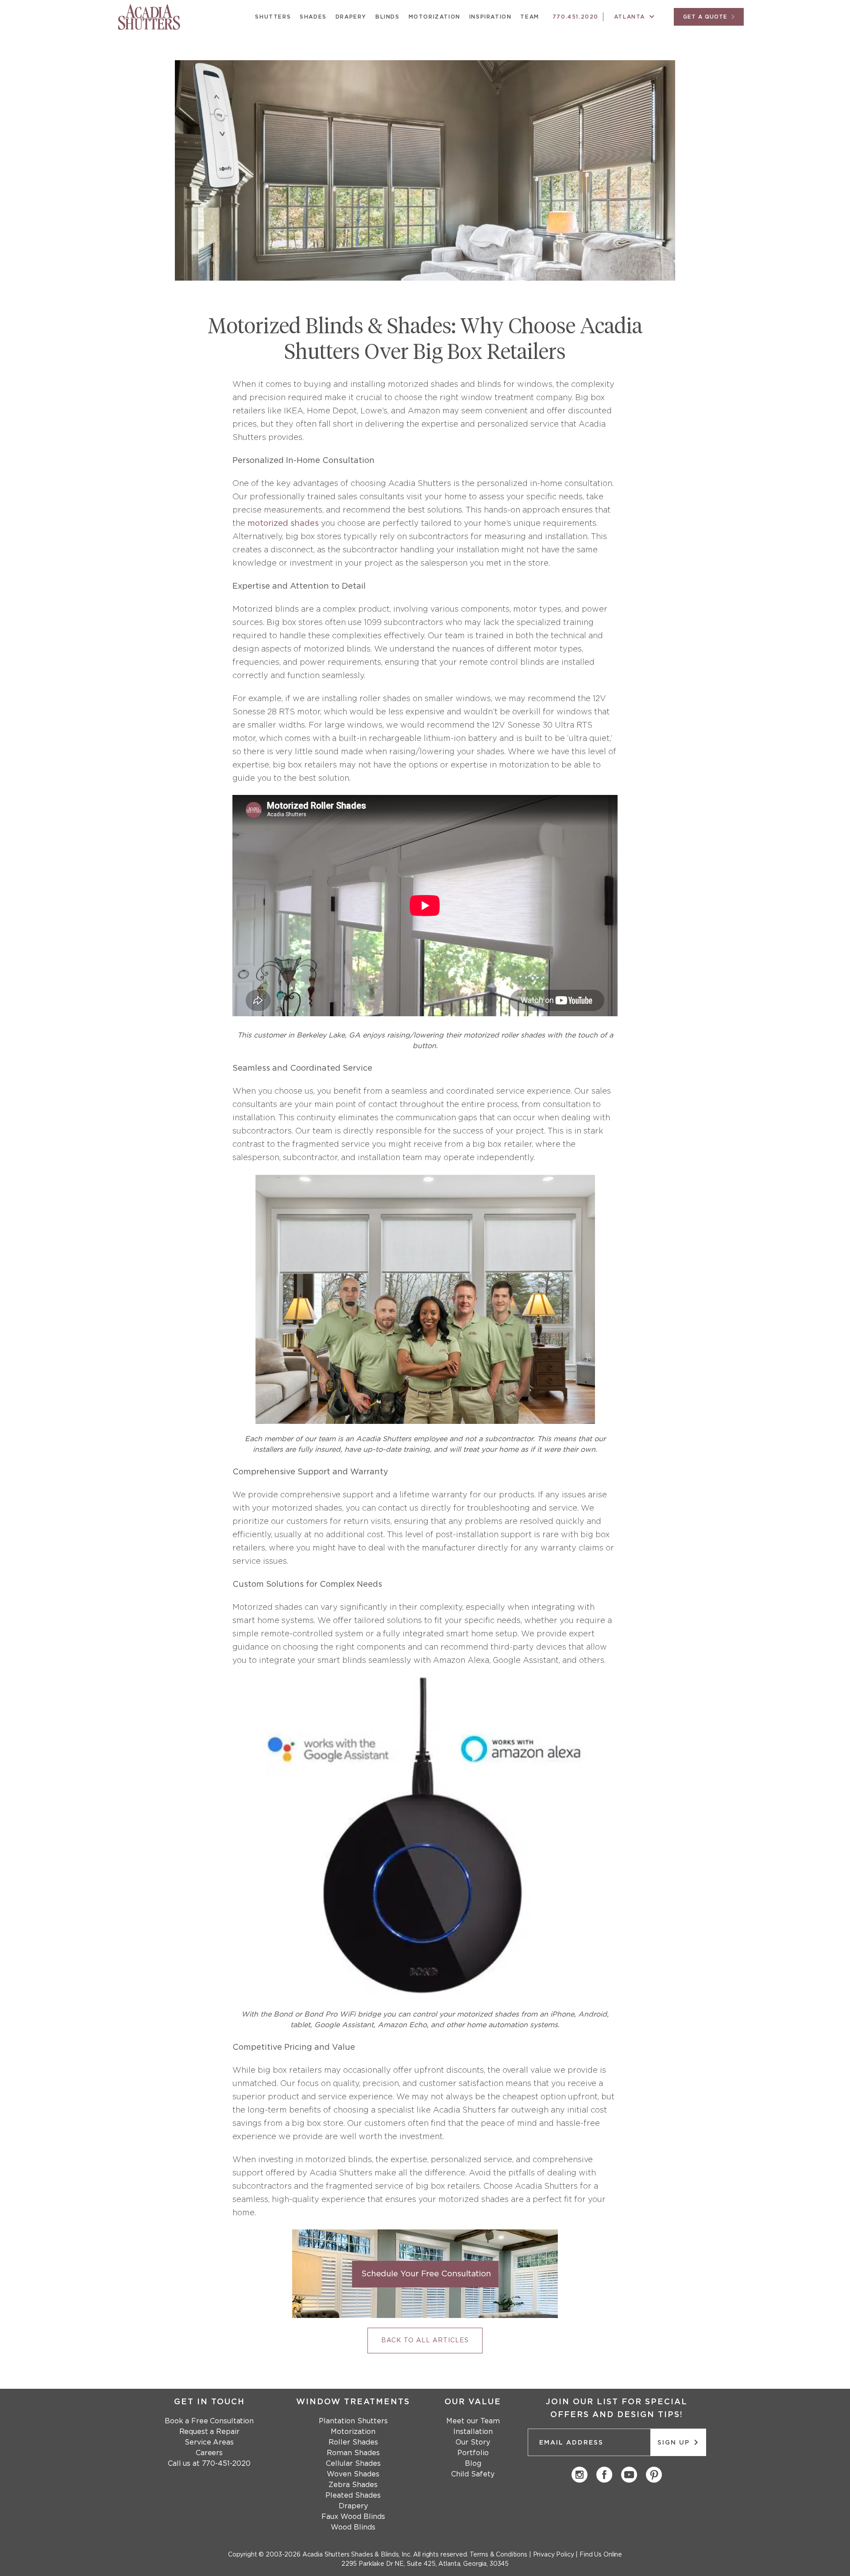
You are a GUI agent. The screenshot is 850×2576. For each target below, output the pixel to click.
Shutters (273, 17)
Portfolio (473, 2453)
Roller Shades (353, 2442)
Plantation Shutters (353, 2421)
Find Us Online (601, 2555)
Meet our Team (473, 2421)
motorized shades (283, 524)
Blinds (388, 17)
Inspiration (491, 17)
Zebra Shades (353, 2485)
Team (529, 17)
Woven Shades (353, 2474)
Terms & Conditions (498, 2555)
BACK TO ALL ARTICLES (425, 2341)
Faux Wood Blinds (353, 2517)
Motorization (435, 17)
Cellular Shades (353, 2464)
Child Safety (473, 2474)
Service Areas (209, 2442)
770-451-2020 (226, 2464)
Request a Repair (209, 2432)
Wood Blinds (353, 2527)
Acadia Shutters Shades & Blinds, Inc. (357, 2555)
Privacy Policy (554, 2555)
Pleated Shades (353, 2495)
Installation (473, 2432)
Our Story (473, 2442)
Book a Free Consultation (209, 2421)
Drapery (351, 17)
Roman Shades (353, 2453)
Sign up (675, 2443)
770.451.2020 (576, 17)
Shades (313, 17)
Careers (209, 2453)
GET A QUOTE (706, 17)
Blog (473, 2464)
